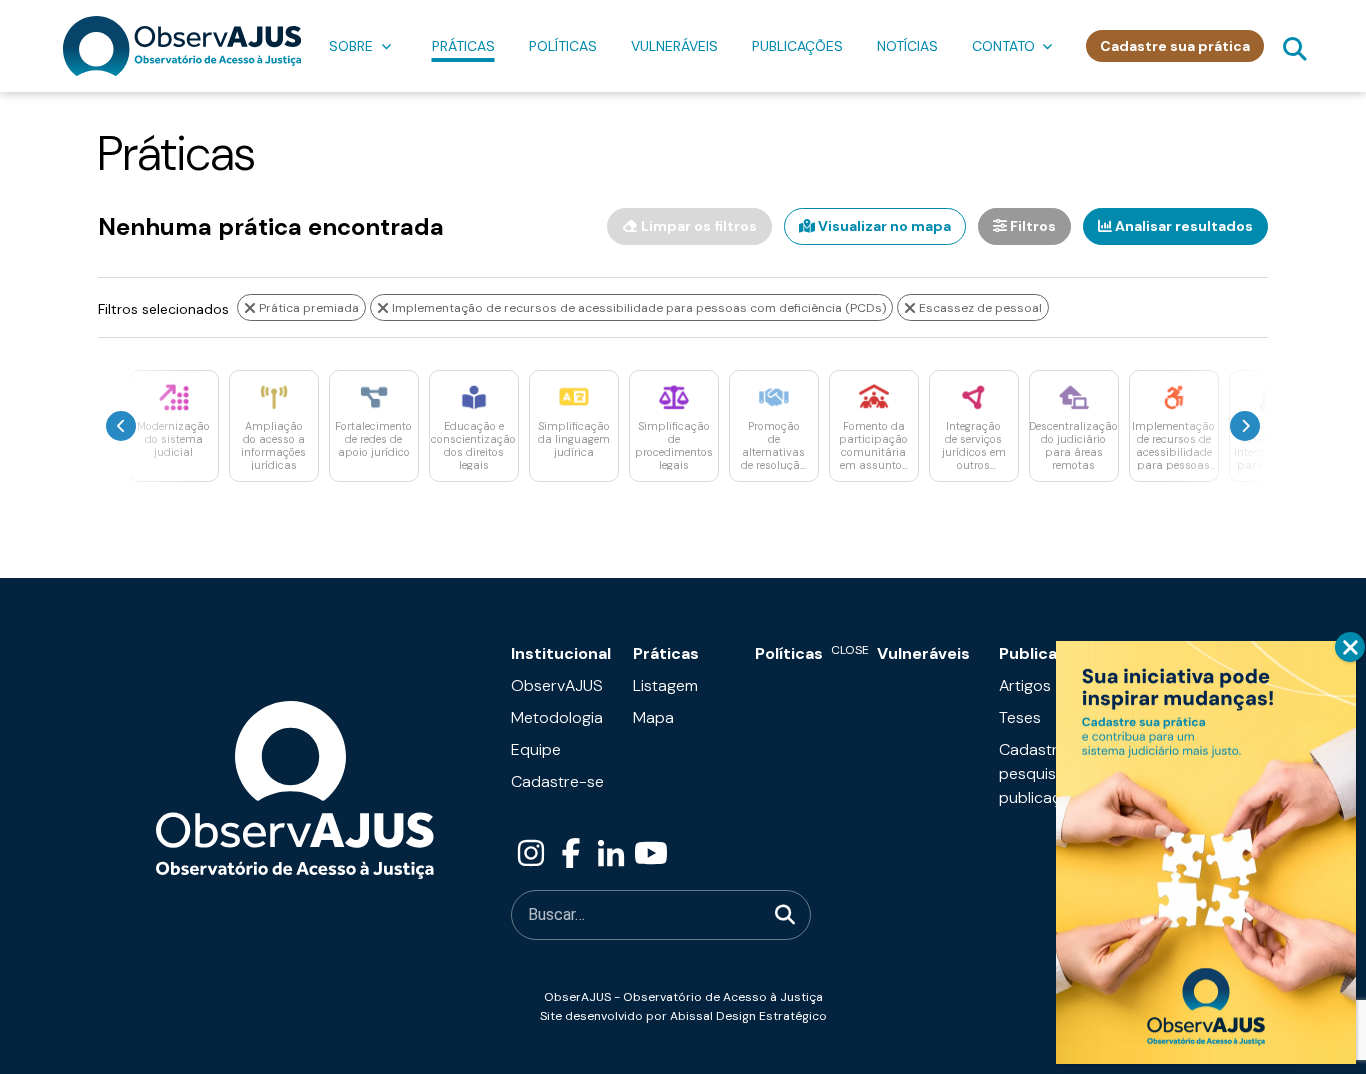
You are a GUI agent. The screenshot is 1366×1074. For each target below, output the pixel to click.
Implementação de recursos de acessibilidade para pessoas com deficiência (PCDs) (637, 308)
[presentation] (121, 426)
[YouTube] (651, 854)
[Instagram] (531, 854)
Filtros (1031, 226)
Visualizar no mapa (883, 226)
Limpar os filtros (697, 226)
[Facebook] (571, 854)
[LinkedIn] (611, 854)
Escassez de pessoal (979, 308)
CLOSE (1350, 647)
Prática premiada (307, 308)
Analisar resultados (1182, 226)
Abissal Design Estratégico (748, 1016)
